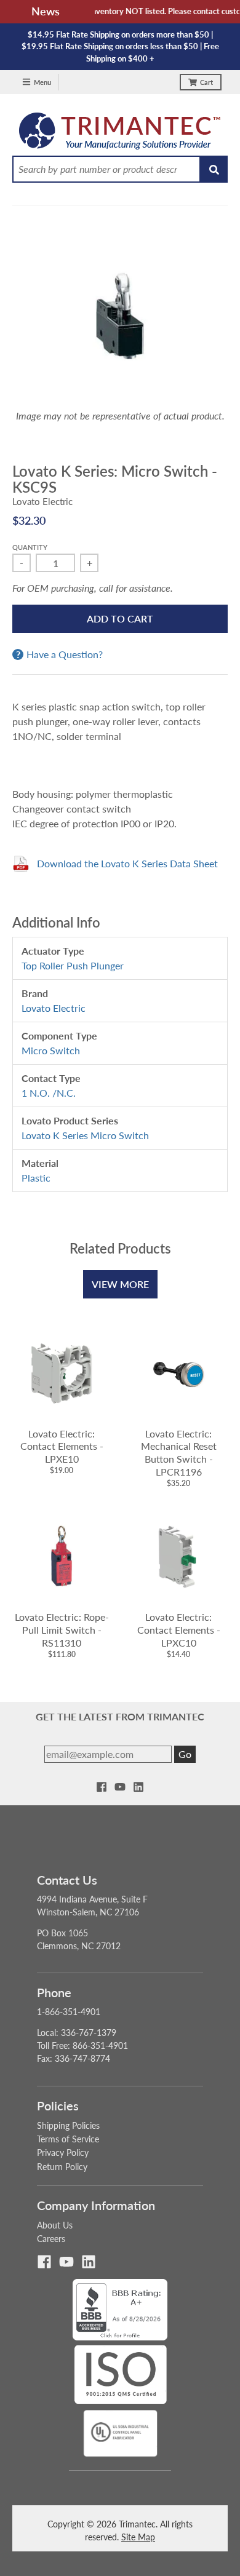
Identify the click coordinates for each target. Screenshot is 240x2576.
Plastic (36, 1178)
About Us (55, 2225)
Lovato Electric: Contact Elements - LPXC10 (179, 1630)
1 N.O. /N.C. (49, 1093)
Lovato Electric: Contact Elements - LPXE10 (62, 1446)
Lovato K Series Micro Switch (85, 1135)
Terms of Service (68, 2139)
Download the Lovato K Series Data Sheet (127, 863)
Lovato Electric (42, 501)
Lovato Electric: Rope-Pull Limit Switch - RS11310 (62, 1630)
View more (120, 1284)
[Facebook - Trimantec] (102, 1787)
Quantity (30, 547)
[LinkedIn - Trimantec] (138, 1787)
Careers (51, 2239)
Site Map (138, 2537)
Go (185, 1754)
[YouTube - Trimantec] (120, 1787)
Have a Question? (65, 654)
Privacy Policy (63, 2153)
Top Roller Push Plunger (73, 965)
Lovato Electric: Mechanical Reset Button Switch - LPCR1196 (179, 1453)
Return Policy (62, 2167)
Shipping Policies (68, 2125)
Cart (206, 82)
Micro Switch (51, 1050)
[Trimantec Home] (120, 134)
